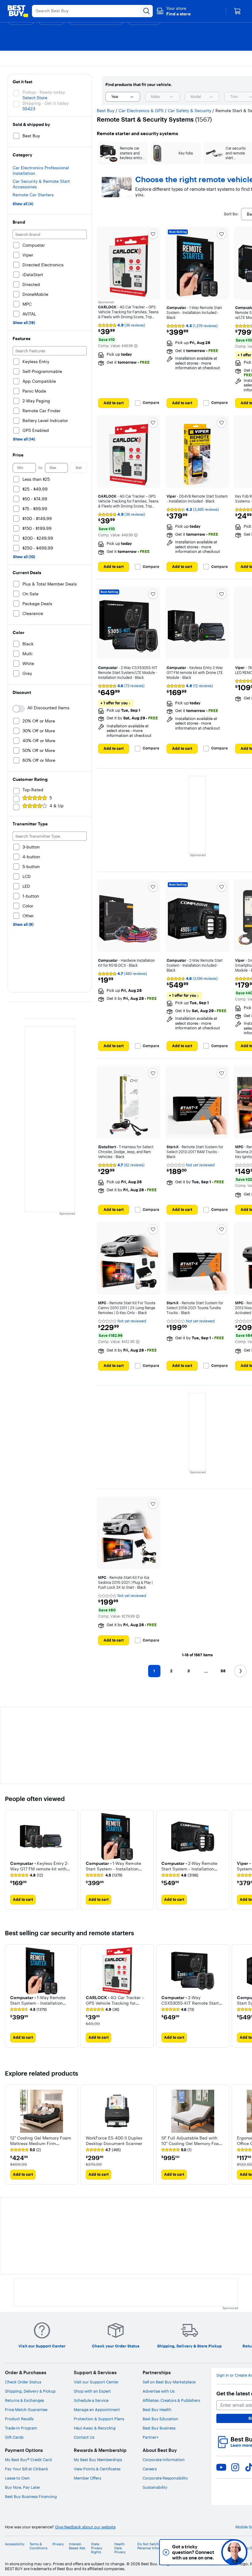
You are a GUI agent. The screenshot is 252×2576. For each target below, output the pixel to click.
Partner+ (151, 2437)
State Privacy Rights (97, 2548)
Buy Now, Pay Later (23, 2487)
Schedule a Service (91, 2400)
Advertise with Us (159, 2391)
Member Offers (87, 2478)
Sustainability (155, 2487)
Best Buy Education (160, 2419)
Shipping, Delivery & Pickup (30, 2391)
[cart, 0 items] (237, 11)
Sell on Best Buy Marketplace (169, 2382)
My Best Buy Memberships (98, 2460)
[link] (27, 1875)
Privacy (58, 2544)
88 (223, 1671)
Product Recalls (19, 2419)
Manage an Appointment (97, 2410)
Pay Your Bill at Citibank (27, 2469)
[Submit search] (147, 11)
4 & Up (57, 806)
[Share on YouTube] (221, 2467)
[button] (173, 11)
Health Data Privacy (120, 2548)
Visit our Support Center (96, 2382)
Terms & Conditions (38, 2546)
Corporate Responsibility (165, 2478)
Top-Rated (33, 790)
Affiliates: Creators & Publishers (171, 2400)
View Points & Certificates (97, 2469)
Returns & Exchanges (24, 2400)
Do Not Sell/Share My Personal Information (154, 2546)
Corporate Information (164, 2460)
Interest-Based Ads (77, 2546)
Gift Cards (14, 2437)
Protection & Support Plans (99, 2419)
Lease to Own (17, 2478)
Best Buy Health (157, 2410)
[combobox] (123, 97)
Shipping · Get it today (45, 103)
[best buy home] (18, 11)
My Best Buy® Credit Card (28, 2460)
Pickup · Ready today (44, 92)
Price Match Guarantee (26, 2410)
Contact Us (84, 2437)
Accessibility (15, 2544)
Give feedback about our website (85, 2527)
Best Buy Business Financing (31, 2496)
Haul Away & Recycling (95, 2428)
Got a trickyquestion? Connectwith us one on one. (193, 2552)
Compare (151, 403)
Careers (150, 2469)
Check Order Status (23, 2382)
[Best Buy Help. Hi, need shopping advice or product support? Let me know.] (234, 2552)
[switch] (19, 709)
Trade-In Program (21, 2428)
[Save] (153, 234)
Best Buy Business (159, 2428)
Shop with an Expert (92, 2391)
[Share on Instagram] (235, 2467)
